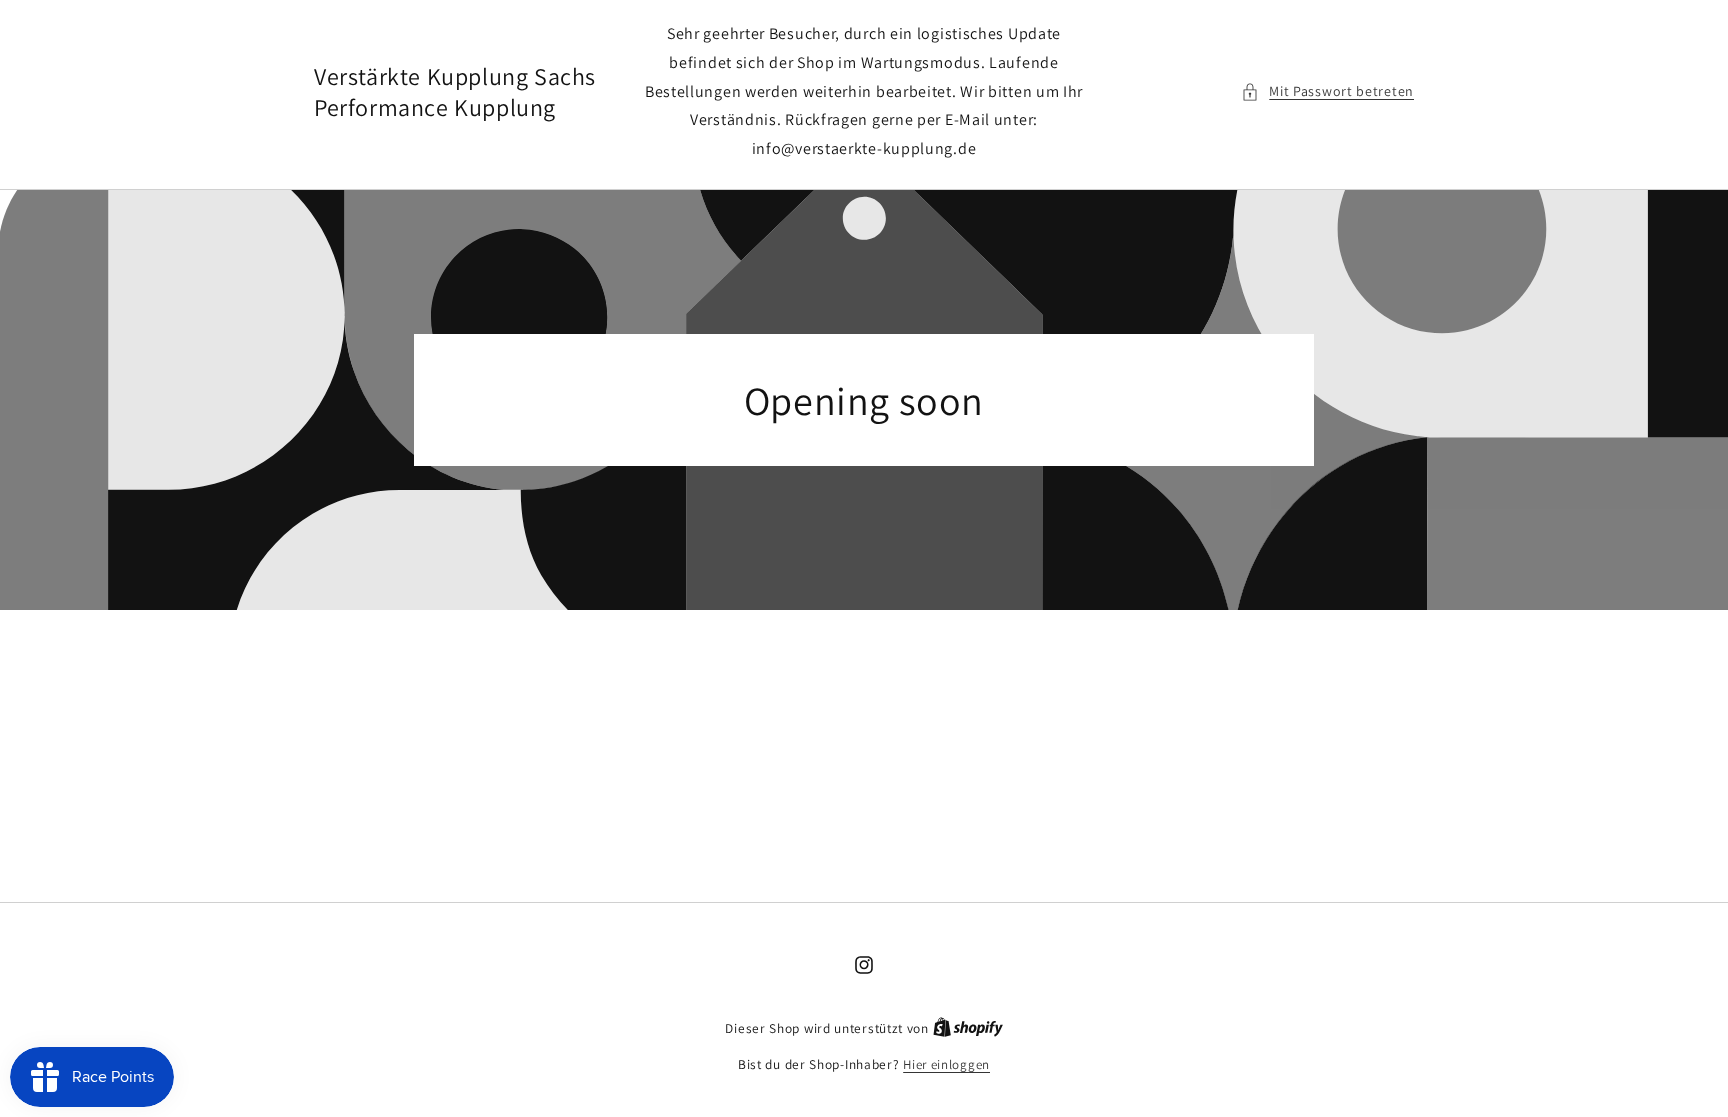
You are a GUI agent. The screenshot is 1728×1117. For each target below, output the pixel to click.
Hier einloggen (946, 1064)
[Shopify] (968, 1028)
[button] (1327, 91)
